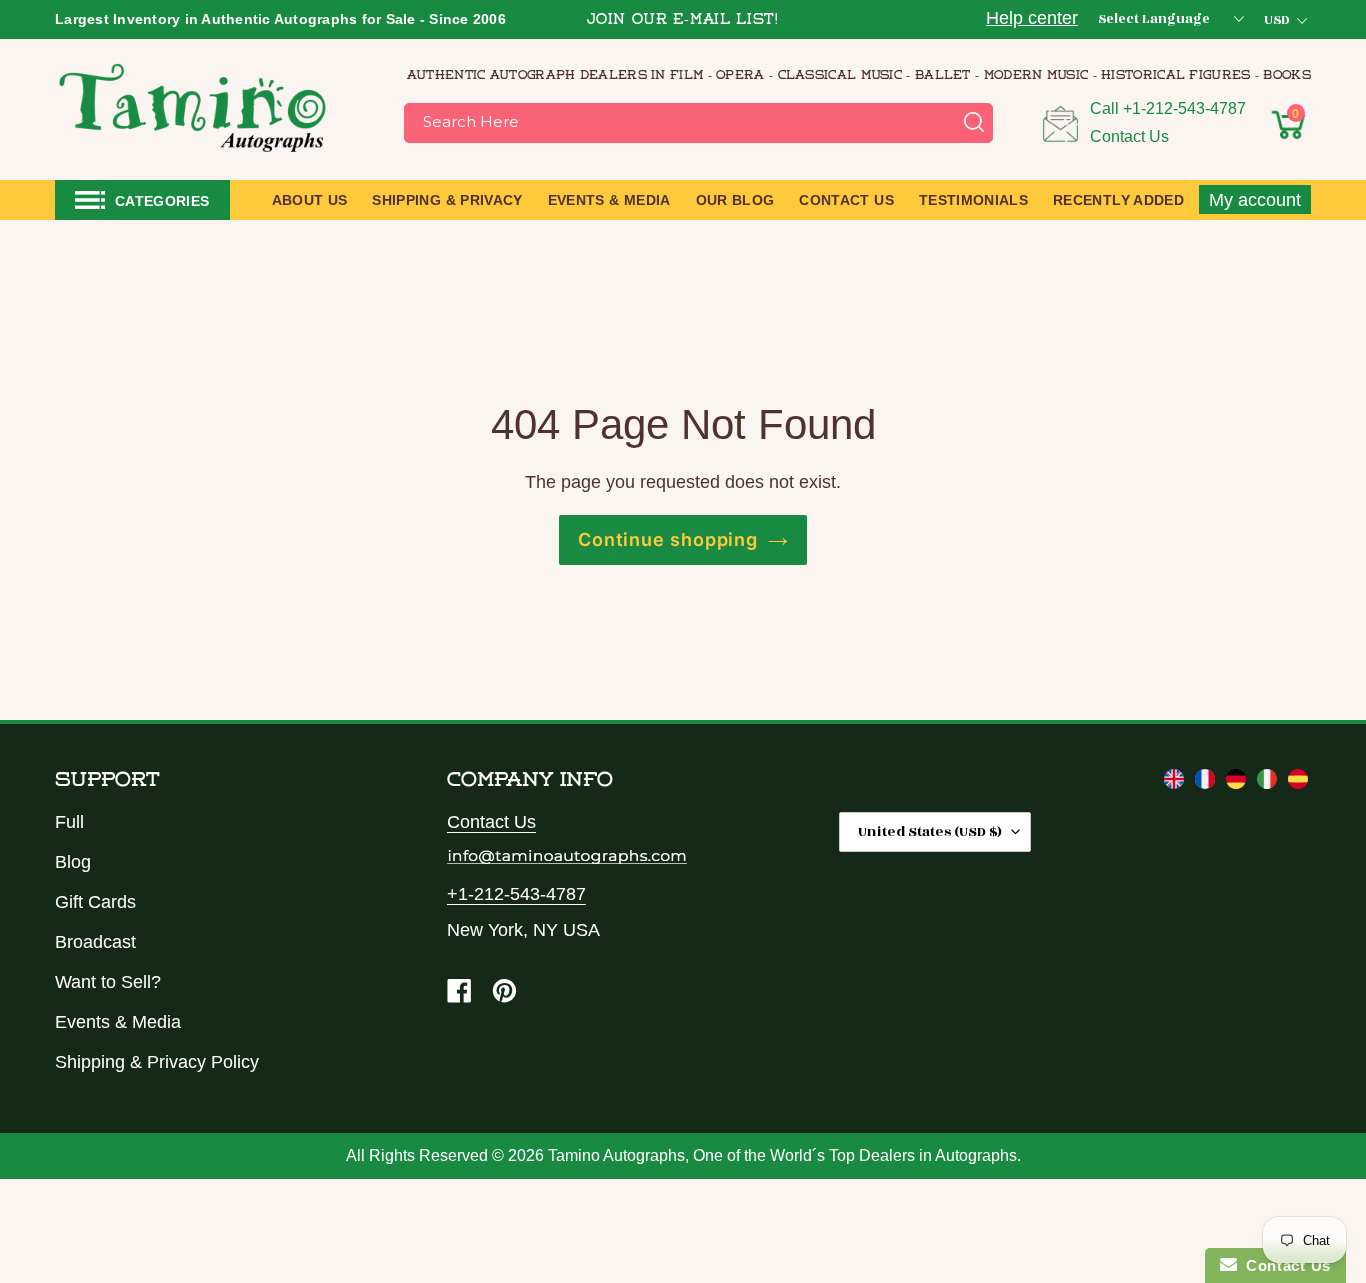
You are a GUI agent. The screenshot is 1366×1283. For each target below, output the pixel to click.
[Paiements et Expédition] (1207, 783)
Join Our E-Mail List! (683, 20)
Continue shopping (668, 539)
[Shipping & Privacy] (1176, 783)
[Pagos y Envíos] (1298, 783)
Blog (73, 862)
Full (69, 822)
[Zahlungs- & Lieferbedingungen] (1238, 783)
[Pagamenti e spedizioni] (1269, 783)
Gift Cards (95, 902)
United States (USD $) (930, 831)
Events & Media (118, 1022)
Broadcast (95, 942)
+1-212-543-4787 (1184, 108)
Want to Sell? (108, 982)
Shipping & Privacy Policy (157, 1062)
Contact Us (1129, 136)
